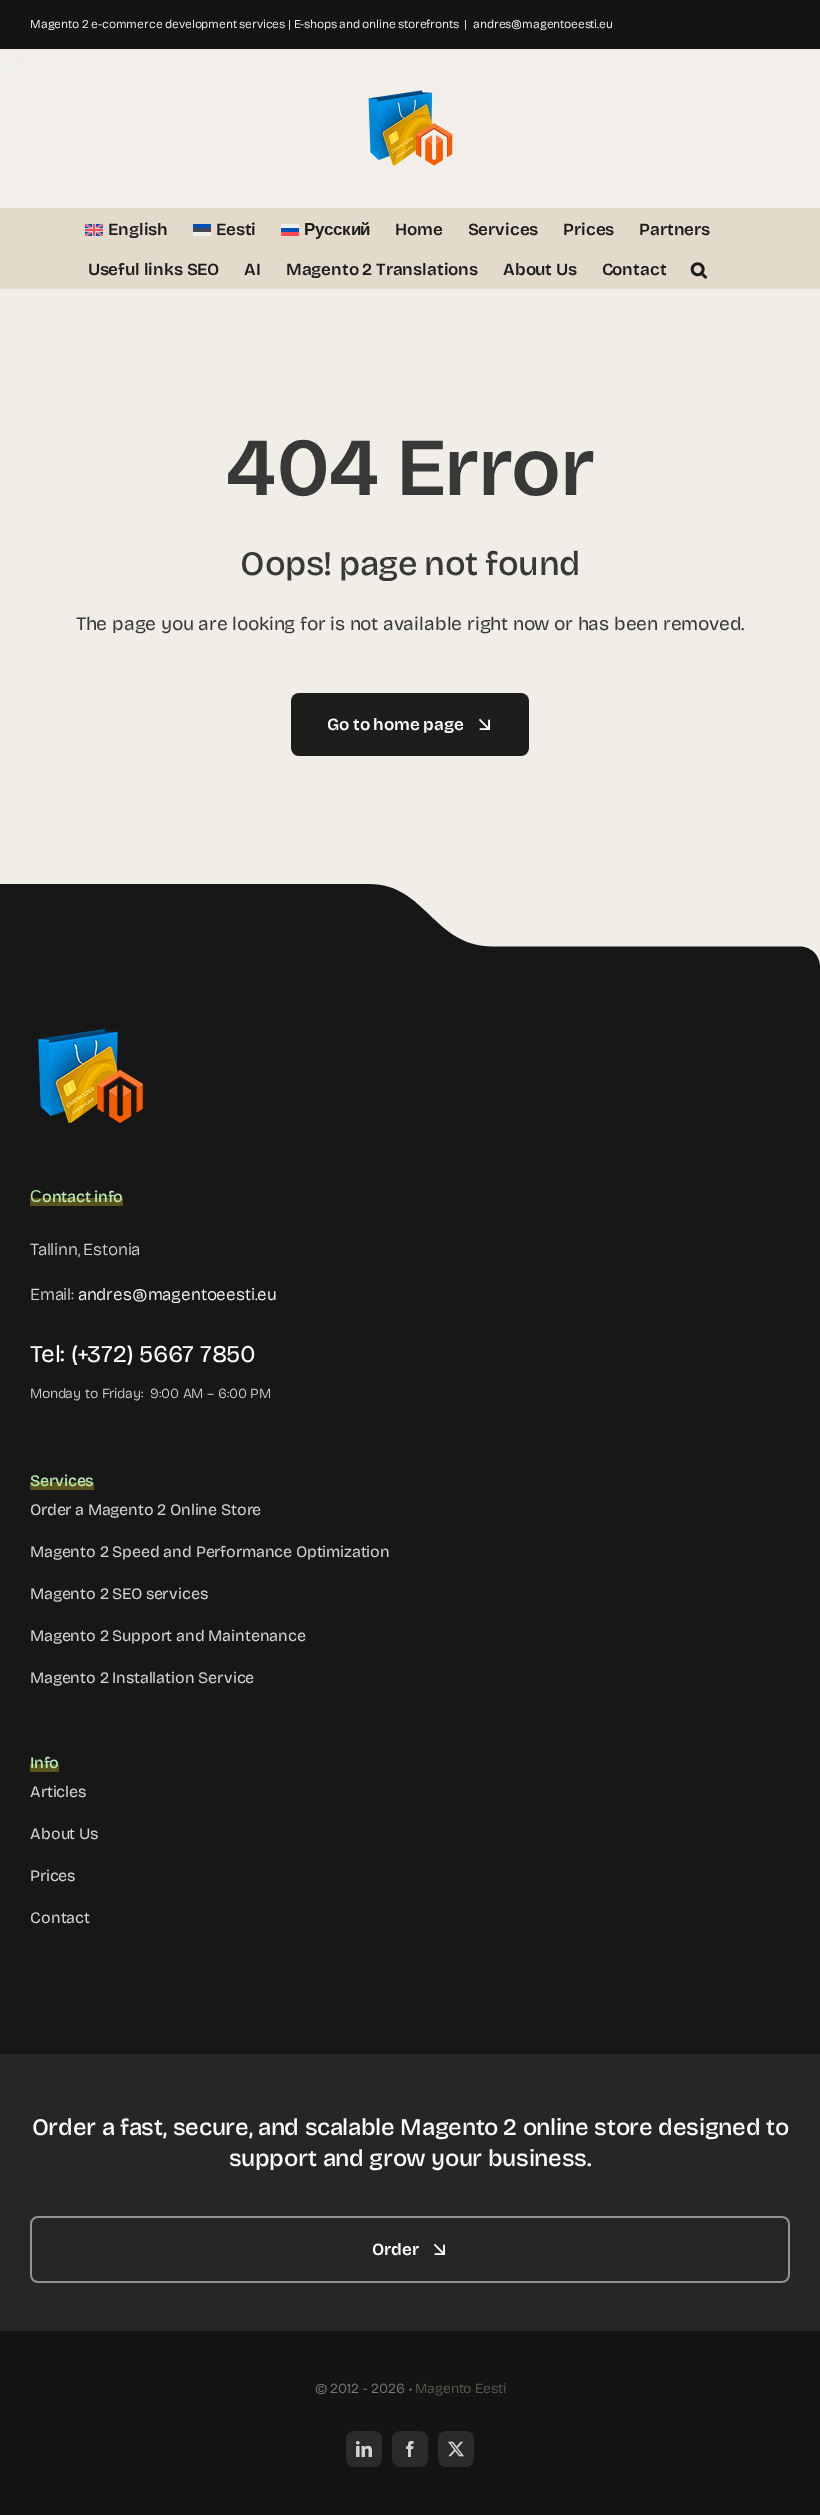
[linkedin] (364, 2449)
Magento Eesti (460, 2388)
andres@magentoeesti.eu (542, 24)
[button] (699, 268)
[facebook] (410, 2449)
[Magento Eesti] (90, 1024)
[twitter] (456, 2449)
